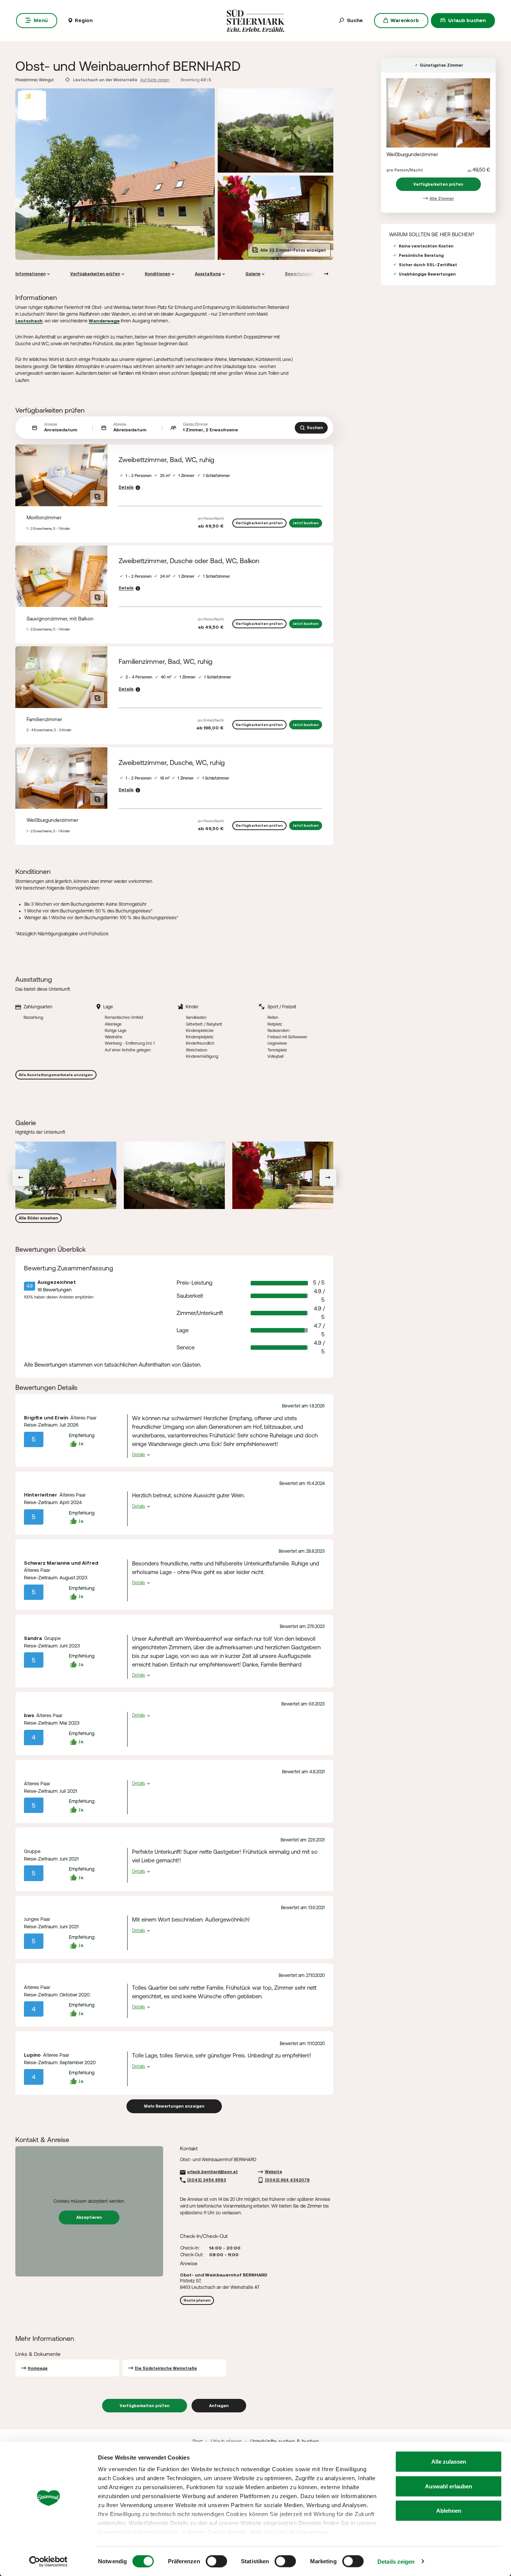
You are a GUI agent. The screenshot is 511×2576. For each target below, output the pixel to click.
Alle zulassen (449, 2462)
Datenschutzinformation (132, 2532)
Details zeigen (396, 2561)
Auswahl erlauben (449, 2486)
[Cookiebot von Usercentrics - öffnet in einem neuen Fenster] (48, 2561)
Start (197, 2441)
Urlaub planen (226, 2441)
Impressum (313, 2532)
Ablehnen (449, 2511)
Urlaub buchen (467, 20)
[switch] (216, 2561)
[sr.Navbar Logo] (256, 20)
